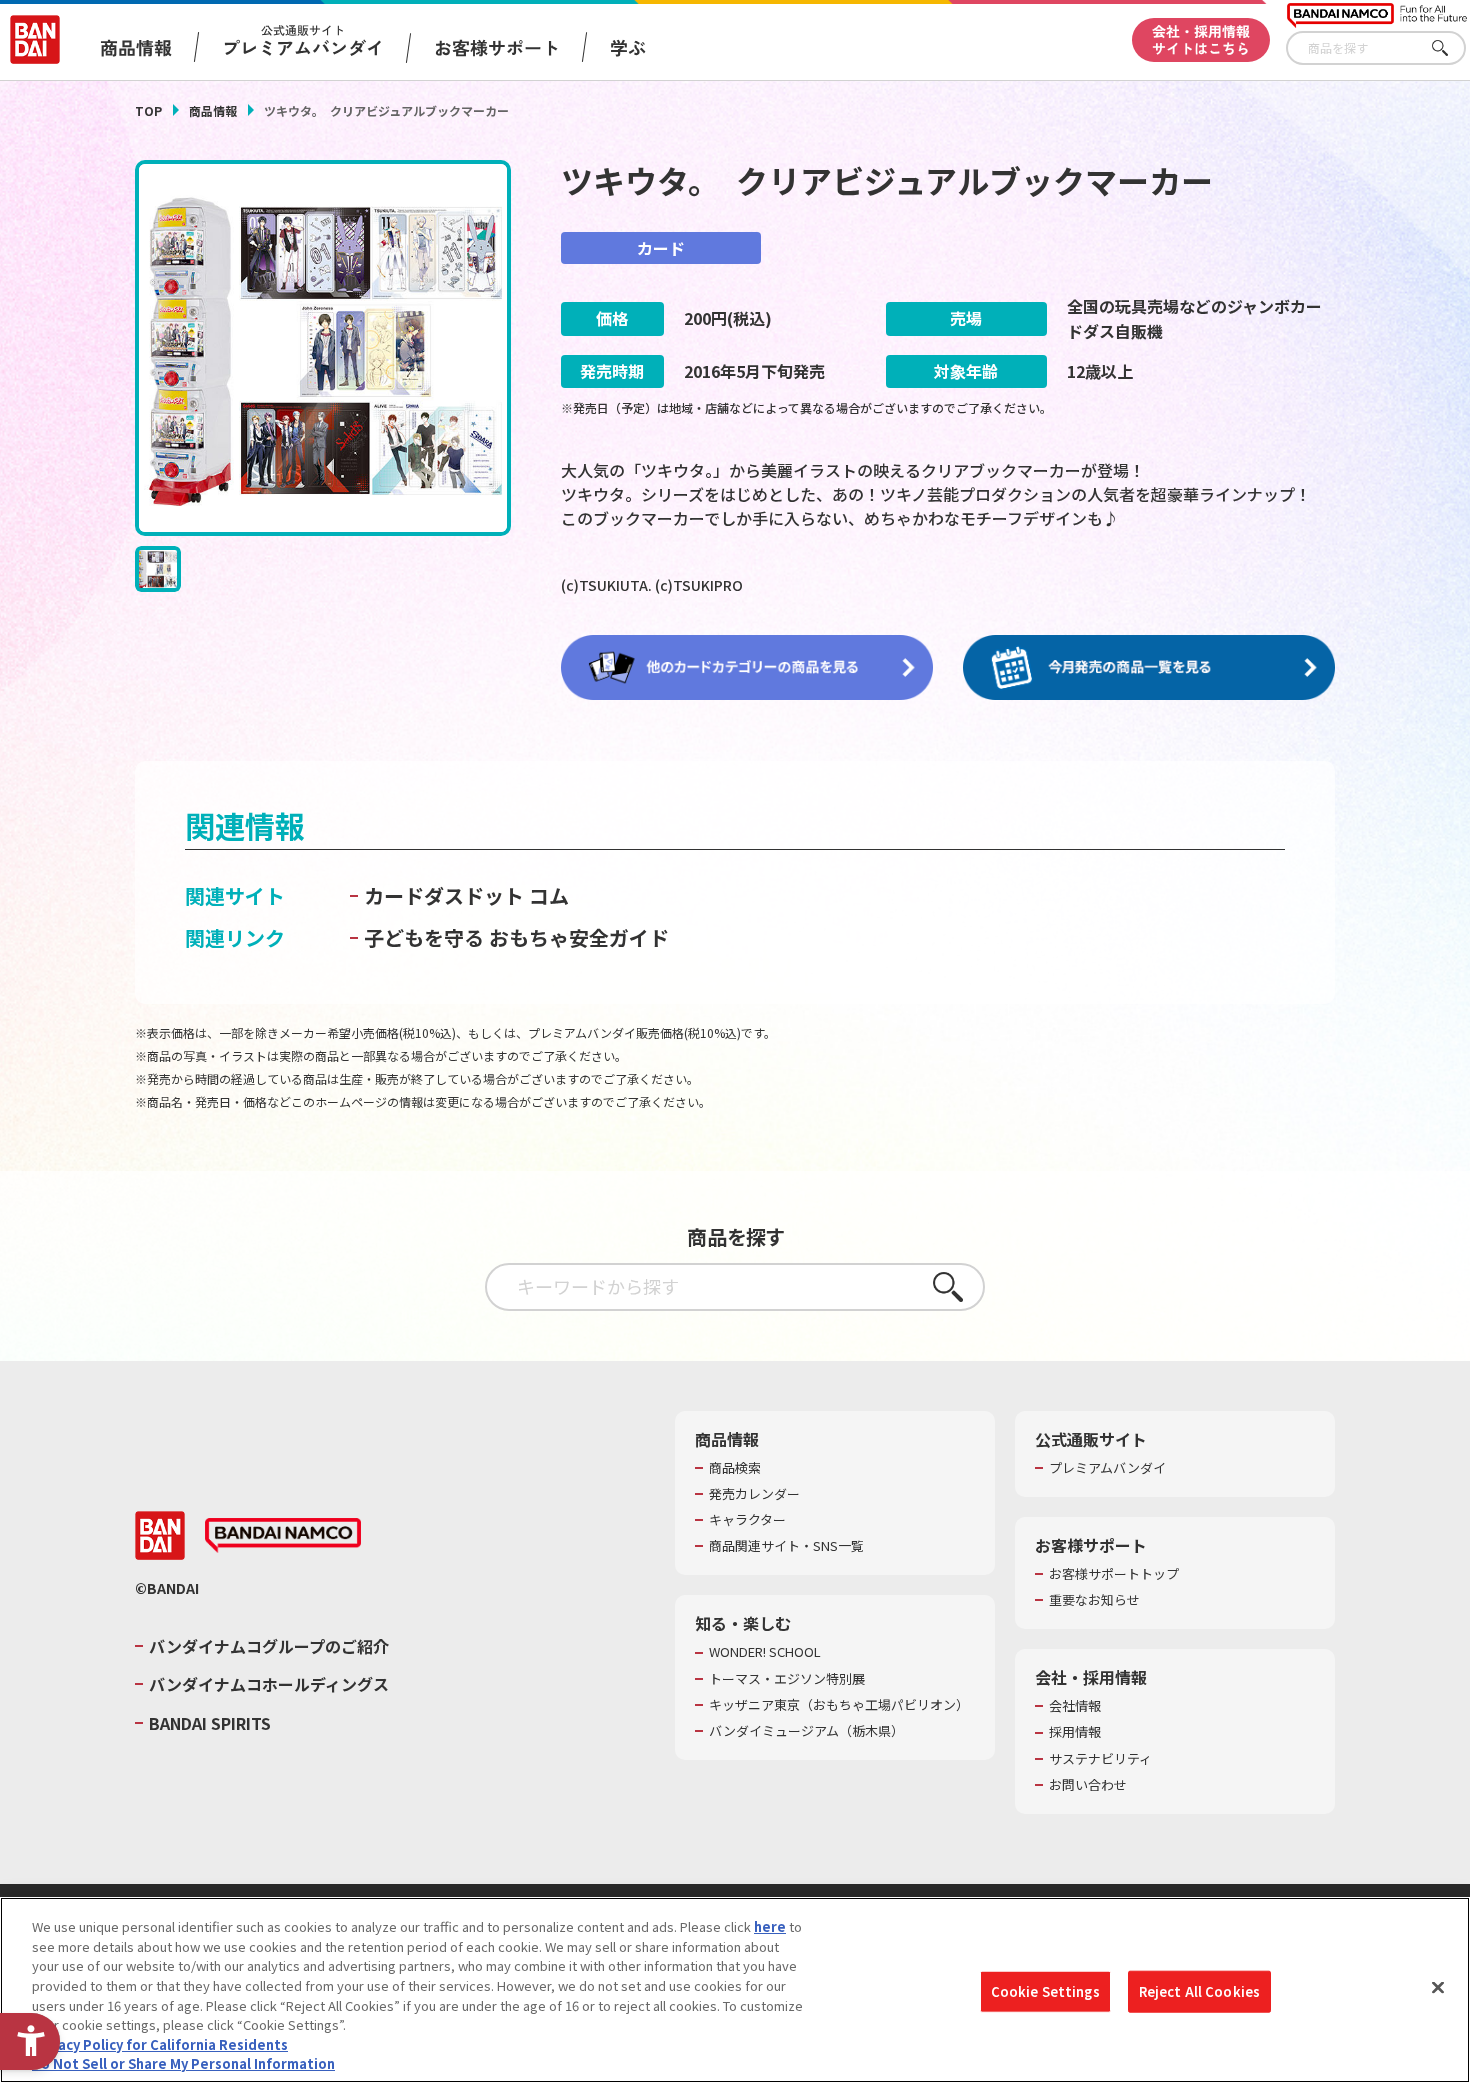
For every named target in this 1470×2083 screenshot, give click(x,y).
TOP (148, 110)
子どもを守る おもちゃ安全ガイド (516, 937)
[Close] (1438, 1987)
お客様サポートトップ (1114, 1574)
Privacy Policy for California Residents (160, 2043)
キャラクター (747, 1520)
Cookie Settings (1045, 1991)
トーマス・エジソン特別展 (787, 1679)
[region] (735, 1990)
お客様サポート (497, 47)
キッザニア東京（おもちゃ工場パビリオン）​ (839, 1705)
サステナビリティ (1100, 1759)
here (770, 1926)
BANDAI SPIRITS (210, 1723)
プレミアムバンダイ (1107, 1468)
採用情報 (1075, 1732)
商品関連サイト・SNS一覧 (786, 1546)
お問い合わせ (1088, 1785)
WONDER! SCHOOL (765, 1652)
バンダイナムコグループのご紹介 (269, 1646)
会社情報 (1075, 1706)
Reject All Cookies (1199, 1991)
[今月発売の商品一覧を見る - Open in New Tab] (1149, 668)
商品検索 (735, 1468)
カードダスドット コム (466, 895)
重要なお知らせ (1094, 1600)
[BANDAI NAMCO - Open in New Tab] (283, 1536)
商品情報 (213, 110)
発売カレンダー (754, 1494)
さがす (1451, 48)
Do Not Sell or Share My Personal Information (183, 2062)
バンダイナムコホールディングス (269, 1684)
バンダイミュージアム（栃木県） (806, 1731)
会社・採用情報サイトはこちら (1201, 39)
